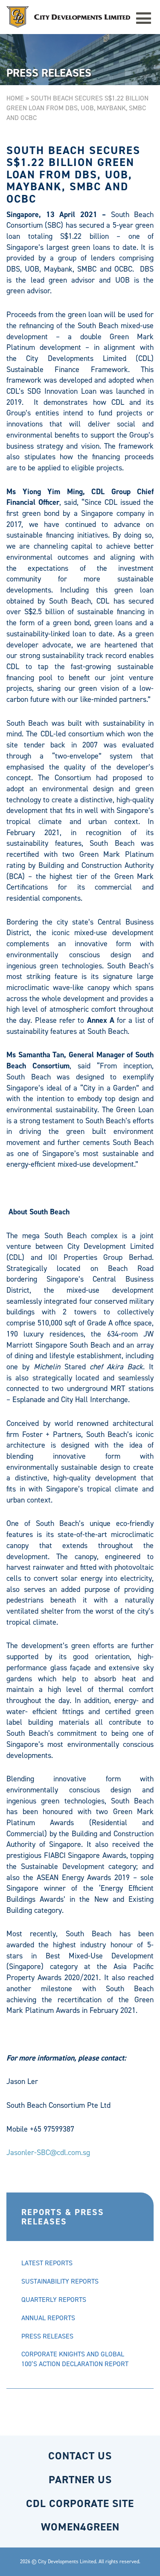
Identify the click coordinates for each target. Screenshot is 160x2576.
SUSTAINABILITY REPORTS (60, 2281)
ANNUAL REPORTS (48, 2318)
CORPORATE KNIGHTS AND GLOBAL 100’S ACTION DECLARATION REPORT (75, 2359)
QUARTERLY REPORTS (54, 2300)
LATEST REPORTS (47, 2263)
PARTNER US (80, 2480)
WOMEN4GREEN (80, 2527)
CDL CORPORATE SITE (80, 2503)
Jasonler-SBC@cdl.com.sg (48, 2152)
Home (15, 98)
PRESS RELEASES (47, 2336)
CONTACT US (80, 2456)
